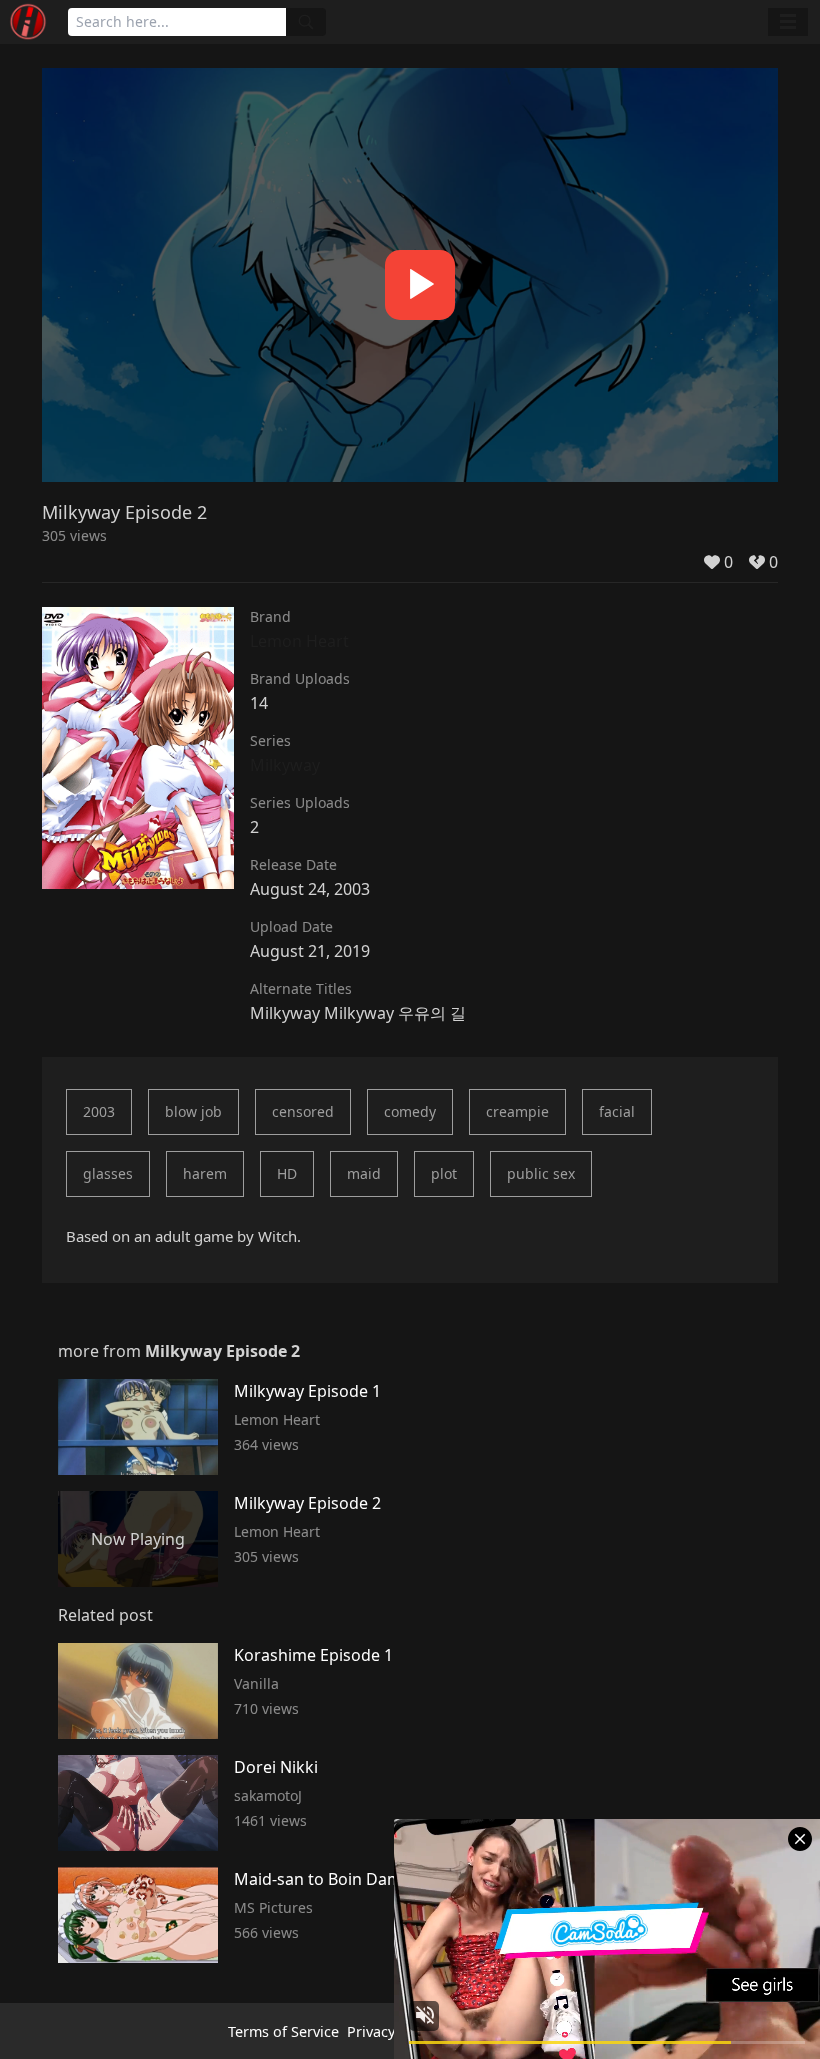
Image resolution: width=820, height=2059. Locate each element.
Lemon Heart (299, 641)
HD (287, 1173)
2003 (99, 1111)
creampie (517, 1111)
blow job (193, 1111)
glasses (108, 1173)
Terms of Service (283, 2031)
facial (617, 1111)
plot (444, 1173)
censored (303, 1111)
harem (205, 1173)
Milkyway (285, 765)
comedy (410, 1111)
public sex (541, 1173)
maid (364, 1173)
